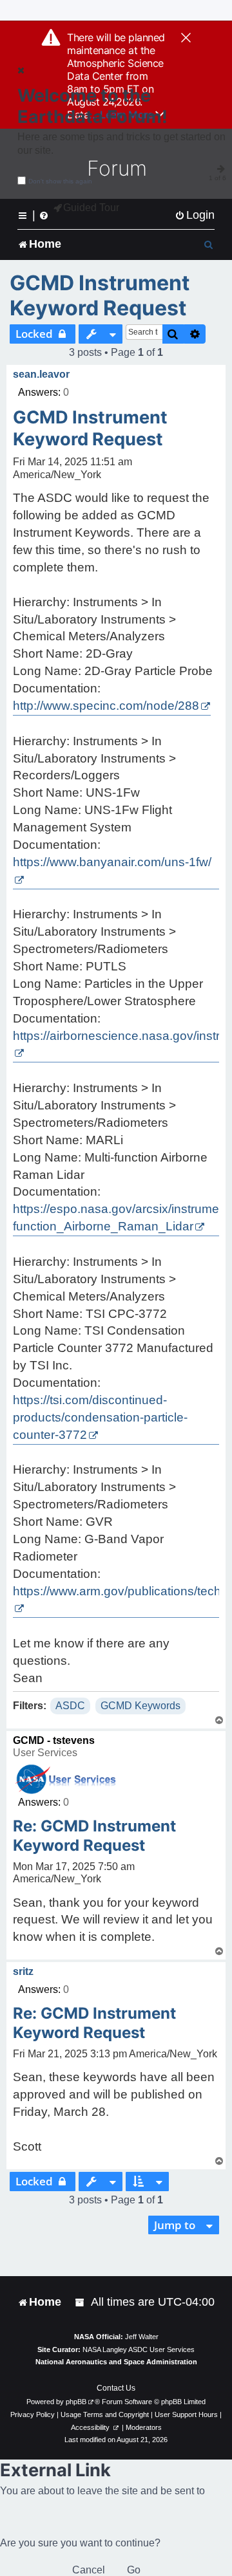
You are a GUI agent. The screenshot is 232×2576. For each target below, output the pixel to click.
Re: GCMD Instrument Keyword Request (94, 1836)
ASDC (70, 1706)
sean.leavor (41, 374)
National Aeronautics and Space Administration (116, 2362)
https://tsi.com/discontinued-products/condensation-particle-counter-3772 (100, 1417)
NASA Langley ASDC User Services (139, 2349)
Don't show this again (60, 181)
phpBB (76, 2402)
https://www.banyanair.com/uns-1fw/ (112, 862)
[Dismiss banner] (186, 39)
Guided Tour (91, 208)
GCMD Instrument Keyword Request (100, 295)
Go (134, 2570)
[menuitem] (195, 215)
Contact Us (116, 2388)
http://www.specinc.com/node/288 (106, 706)
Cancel (89, 2570)
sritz (23, 1971)
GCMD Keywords (140, 1706)
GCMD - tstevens (54, 1740)
